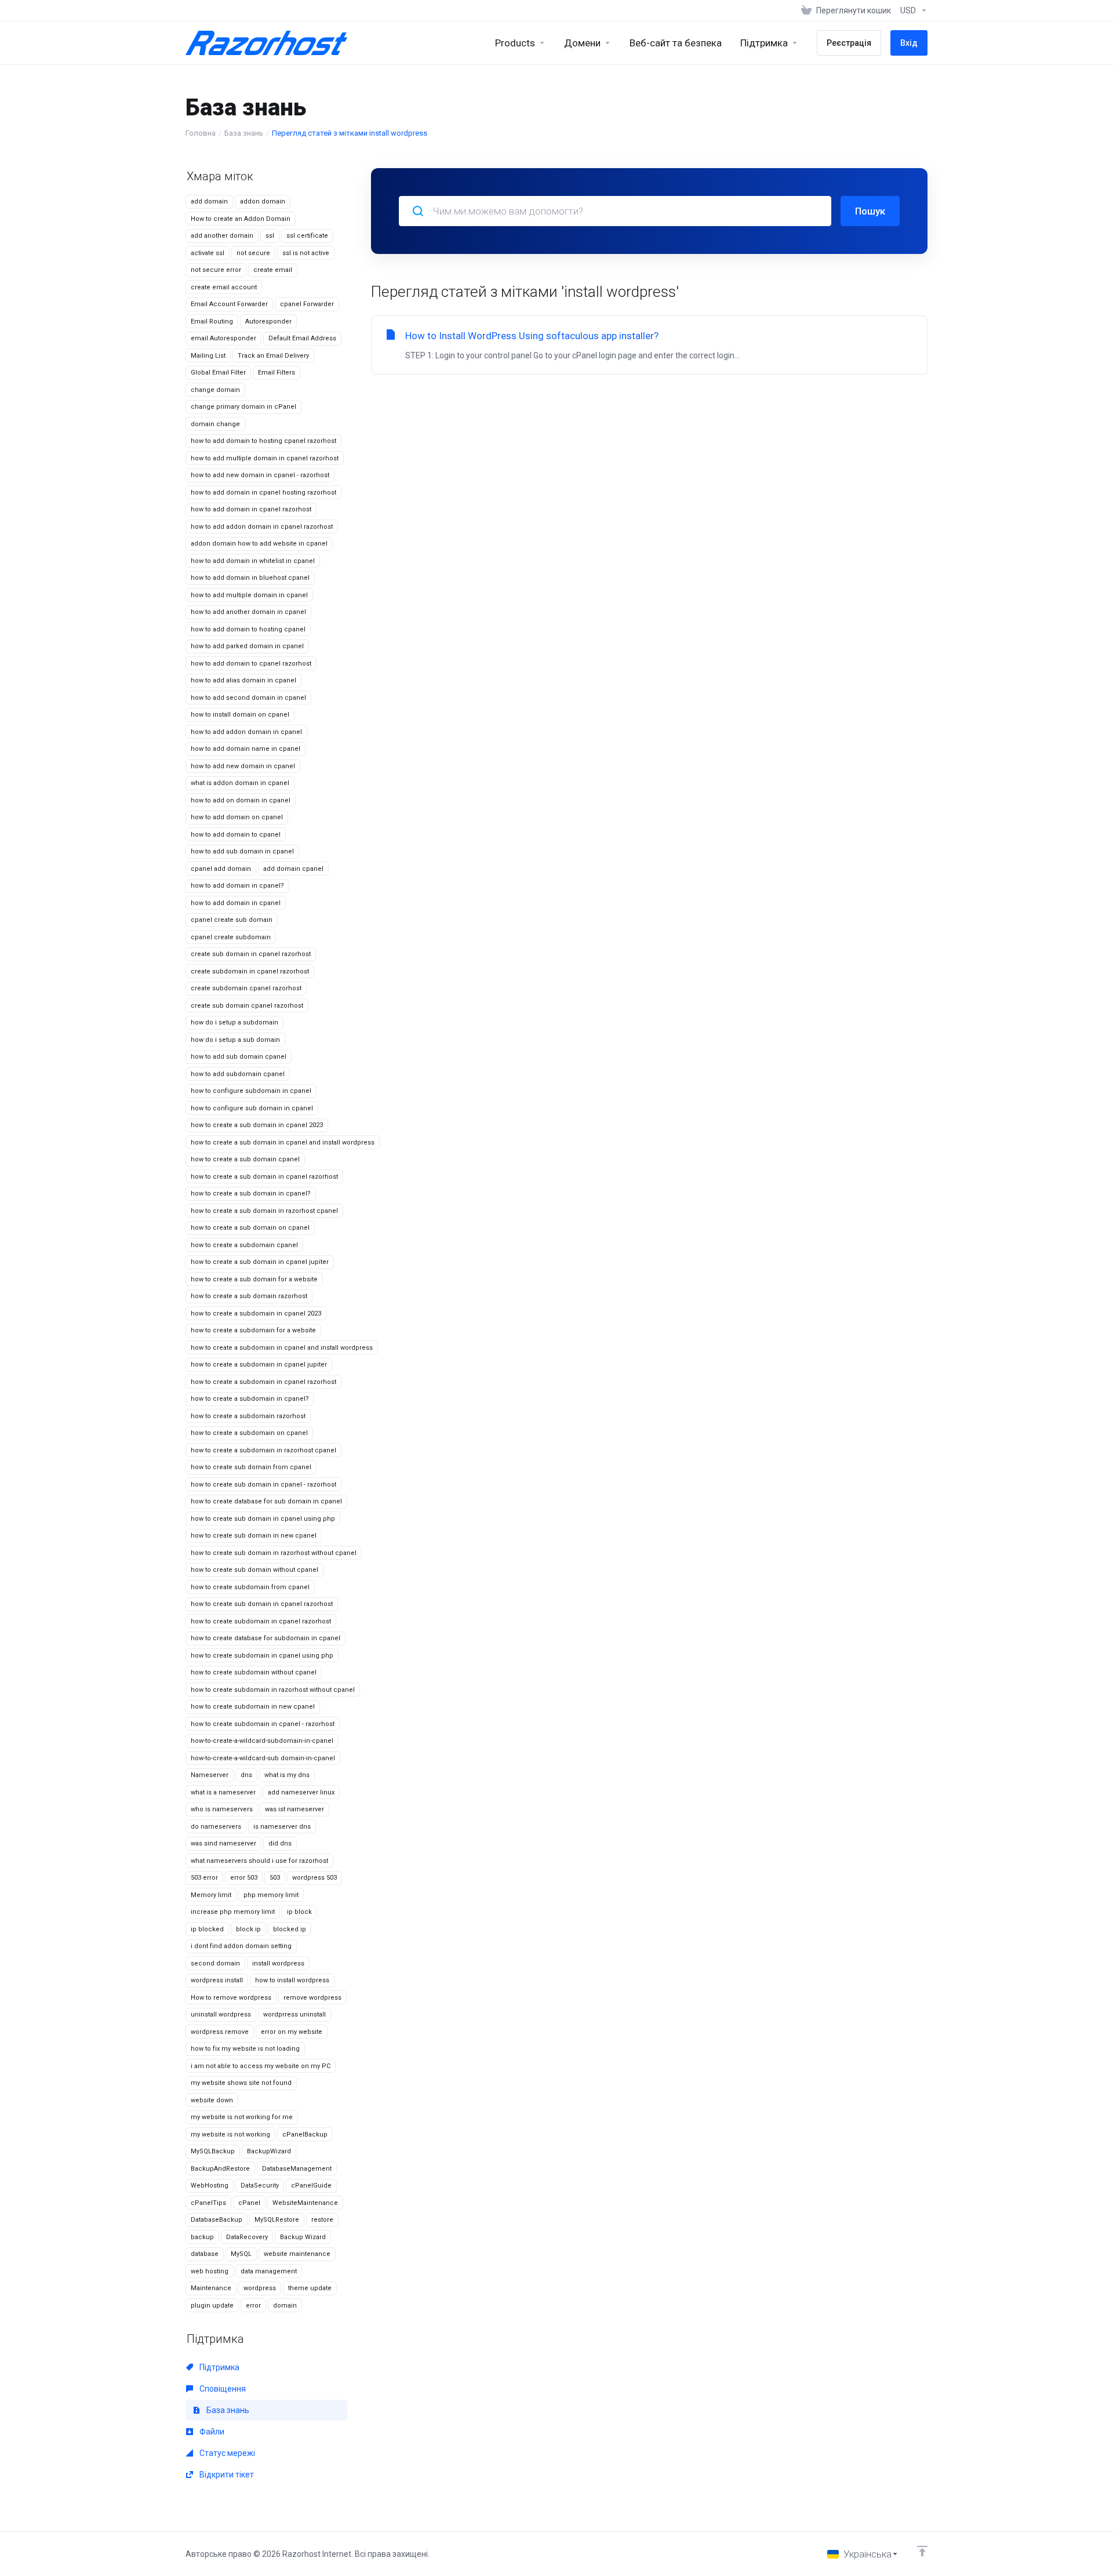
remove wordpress (312, 1998)
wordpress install (217, 1980)
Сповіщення (222, 2389)
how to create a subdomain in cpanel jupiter (259, 1365)
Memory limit (211, 1895)
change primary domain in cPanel (243, 407)
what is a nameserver (223, 1792)
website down (212, 2100)
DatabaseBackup (217, 2220)
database (205, 2254)
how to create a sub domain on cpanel (250, 1228)
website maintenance (297, 2254)
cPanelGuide (311, 2186)
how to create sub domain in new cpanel (254, 1536)
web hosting (210, 2271)
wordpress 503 (314, 1878)
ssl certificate (307, 236)
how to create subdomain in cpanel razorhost (261, 1621)
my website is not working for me (242, 2117)
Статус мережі (226, 2453)
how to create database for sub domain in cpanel (266, 1501)
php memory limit (271, 1895)
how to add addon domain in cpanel (246, 732)
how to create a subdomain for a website (253, 1330)
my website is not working (230, 2134)
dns (246, 1775)
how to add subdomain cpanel (238, 1074)
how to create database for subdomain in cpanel (265, 1638)
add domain (209, 201)
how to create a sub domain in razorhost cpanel (264, 1211)
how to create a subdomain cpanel (244, 1245)
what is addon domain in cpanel (240, 783)
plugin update (212, 2306)
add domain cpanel (293, 869)
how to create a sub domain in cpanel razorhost (264, 1177)
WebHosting (210, 2186)
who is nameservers (222, 1809)
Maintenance (211, 2288)
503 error (204, 1878)
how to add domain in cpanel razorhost (251, 509)
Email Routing (212, 321)
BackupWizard (269, 2151)
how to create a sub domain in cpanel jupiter (260, 1262)
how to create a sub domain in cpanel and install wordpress (283, 1142)
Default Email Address (302, 338)
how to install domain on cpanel (240, 715)
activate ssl (208, 253)
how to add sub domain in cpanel (242, 851)
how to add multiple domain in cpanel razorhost (265, 458)
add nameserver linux (301, 1792)
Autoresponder (268, 321)
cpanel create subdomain (231, 937)
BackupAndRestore (220, 2169)
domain (285, 2306)
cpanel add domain (221, 869)
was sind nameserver (223, 1843)
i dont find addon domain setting (241, 1946)
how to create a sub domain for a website (254, 1279)
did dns (280, 1843)
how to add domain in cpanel (236, 903)
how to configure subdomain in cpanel (251, 1091)
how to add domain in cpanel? (237, 886)
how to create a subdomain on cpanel (249, 1433)
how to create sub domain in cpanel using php (263, 1519)
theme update (310, 2288)
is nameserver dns (282, 1827)
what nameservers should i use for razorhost (259, 1861)
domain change (215, 424)
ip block (299, 1912)
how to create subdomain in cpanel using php (262, 1656)
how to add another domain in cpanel (248, 612)
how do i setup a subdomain (234, 1022)
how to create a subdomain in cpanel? (250, 1399)
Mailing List (208, 356)
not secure (253, 253)
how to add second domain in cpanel (248, 698)
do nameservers (216, 1827)
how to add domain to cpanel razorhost (251, 664)
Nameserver (210, 1775)
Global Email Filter (218, 373)
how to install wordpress (292, 1980)
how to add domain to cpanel (236, 835)
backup (202, 2237)
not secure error (216, 270)
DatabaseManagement (297, 2169)
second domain (215, 1963)
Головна (201, 133)
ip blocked (207, 1929)
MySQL (241, 2254)
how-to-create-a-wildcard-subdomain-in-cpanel (262, 1741)
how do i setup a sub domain (235, 1040)
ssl (270, 236)
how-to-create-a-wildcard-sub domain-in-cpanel (263, 1758)
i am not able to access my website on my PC (261, 2066)
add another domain (222, 236)
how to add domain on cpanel (237, 817)
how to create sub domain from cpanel (251, 1467)
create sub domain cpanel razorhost (247, 1006)
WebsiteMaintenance (305, 2203)
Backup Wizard (303, 2237)
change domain (215, 390)
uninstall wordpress (221, 2014)
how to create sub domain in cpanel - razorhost (263, 1485)
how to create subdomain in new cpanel (253, 1707)
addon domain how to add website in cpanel (259, 544)
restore (322, 2220)
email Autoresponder (223, 338)
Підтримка (219, 2367)
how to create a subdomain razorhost (248, 1416)
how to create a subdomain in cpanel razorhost (263, 1382)
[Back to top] (922, 2551)
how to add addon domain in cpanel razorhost (262, 527)
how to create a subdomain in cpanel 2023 (256, 1314)
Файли (211, 2432)
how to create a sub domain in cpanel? (251, 1193)
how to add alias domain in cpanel (243, 680)
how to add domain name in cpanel (245, 749)
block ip (248, 1929)
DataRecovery (247, 2237)
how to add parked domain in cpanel (247, 646)
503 (275, 1878)
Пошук (870, 211)
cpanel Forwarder (307, 304)
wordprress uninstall (294, 2014)
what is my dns (287, 1775)
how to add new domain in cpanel (243, 766)
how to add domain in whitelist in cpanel (253, 561)
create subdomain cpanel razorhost (246, 988)
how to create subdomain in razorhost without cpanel (273, 1690)
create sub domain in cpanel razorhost (251, 954)
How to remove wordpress (231, 1998)
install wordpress (278, 1963)
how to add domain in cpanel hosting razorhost (263, 493)
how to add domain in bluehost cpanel (250, 578)
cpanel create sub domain (232, 920)
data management (269, 2271)
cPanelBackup (305, 2134)
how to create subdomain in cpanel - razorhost (263, 1724)
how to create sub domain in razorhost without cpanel (274, 1553)
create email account (224, 287)
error (253, 2306)
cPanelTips (208, 2203)
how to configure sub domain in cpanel (252, 1108)
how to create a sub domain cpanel (245, 1159)
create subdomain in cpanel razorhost (250, 971)
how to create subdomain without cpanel (254, 1672)
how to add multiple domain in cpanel (249, 595)
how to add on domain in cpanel (241, 800)
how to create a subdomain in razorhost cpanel (263, 1450)
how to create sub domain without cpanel (254, 1570)
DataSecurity (260, 2186)
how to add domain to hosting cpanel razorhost (263, 441)
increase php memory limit (233, 1912)
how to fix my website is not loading (245, 2049)
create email (273, 270)
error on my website (292, 2032)
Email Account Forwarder (229, 304)
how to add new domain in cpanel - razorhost (260, 475)
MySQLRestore (277, 2220)
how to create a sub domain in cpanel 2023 (257, 1125)
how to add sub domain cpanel (239, 1057)
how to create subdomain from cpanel (250, 1587)
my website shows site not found (241, 2083)
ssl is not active (306, 253)
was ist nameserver (294, 1809)
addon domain (263, 201)
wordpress (260, 2288)
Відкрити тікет (226, 2475)
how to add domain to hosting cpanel (248, 629)
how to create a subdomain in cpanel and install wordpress (282, 1348)
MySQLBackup (213, 2151)
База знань (244, 133)
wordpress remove (220, 2032)
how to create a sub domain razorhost (249, 1296)
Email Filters (277, 373)
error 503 (244, 1878)
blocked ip (290, 1929)
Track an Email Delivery (273, 356)
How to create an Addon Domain (241, 219)
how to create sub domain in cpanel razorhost (262, 1604)
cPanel (249, 2203)
